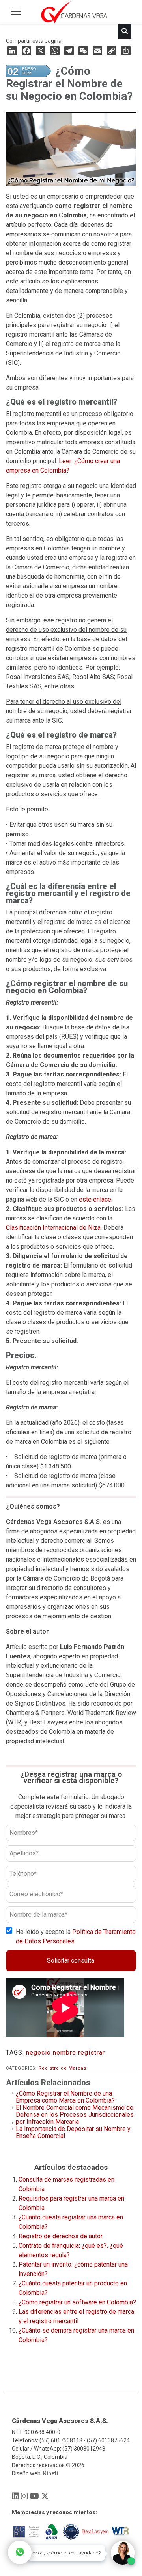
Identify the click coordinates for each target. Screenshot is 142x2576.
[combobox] (63, 59)
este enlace (95, 1199)
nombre (64, 2053)
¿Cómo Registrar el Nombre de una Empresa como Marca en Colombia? (65, 2097)
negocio (38, 2053)
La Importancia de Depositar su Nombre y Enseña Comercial (73, 2132)
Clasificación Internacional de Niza (53, 1228)
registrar (92, 2053)
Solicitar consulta (71, 1961)
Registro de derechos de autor (61, 2236)
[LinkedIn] (12, 51)
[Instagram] (24, 2496)
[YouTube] (35, 2496)
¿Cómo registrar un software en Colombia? (77, 2302)
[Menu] (16, 12)
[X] (45, 2496)
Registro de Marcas (63, 2068)
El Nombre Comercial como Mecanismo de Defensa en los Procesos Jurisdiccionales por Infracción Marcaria (75, 2115)
